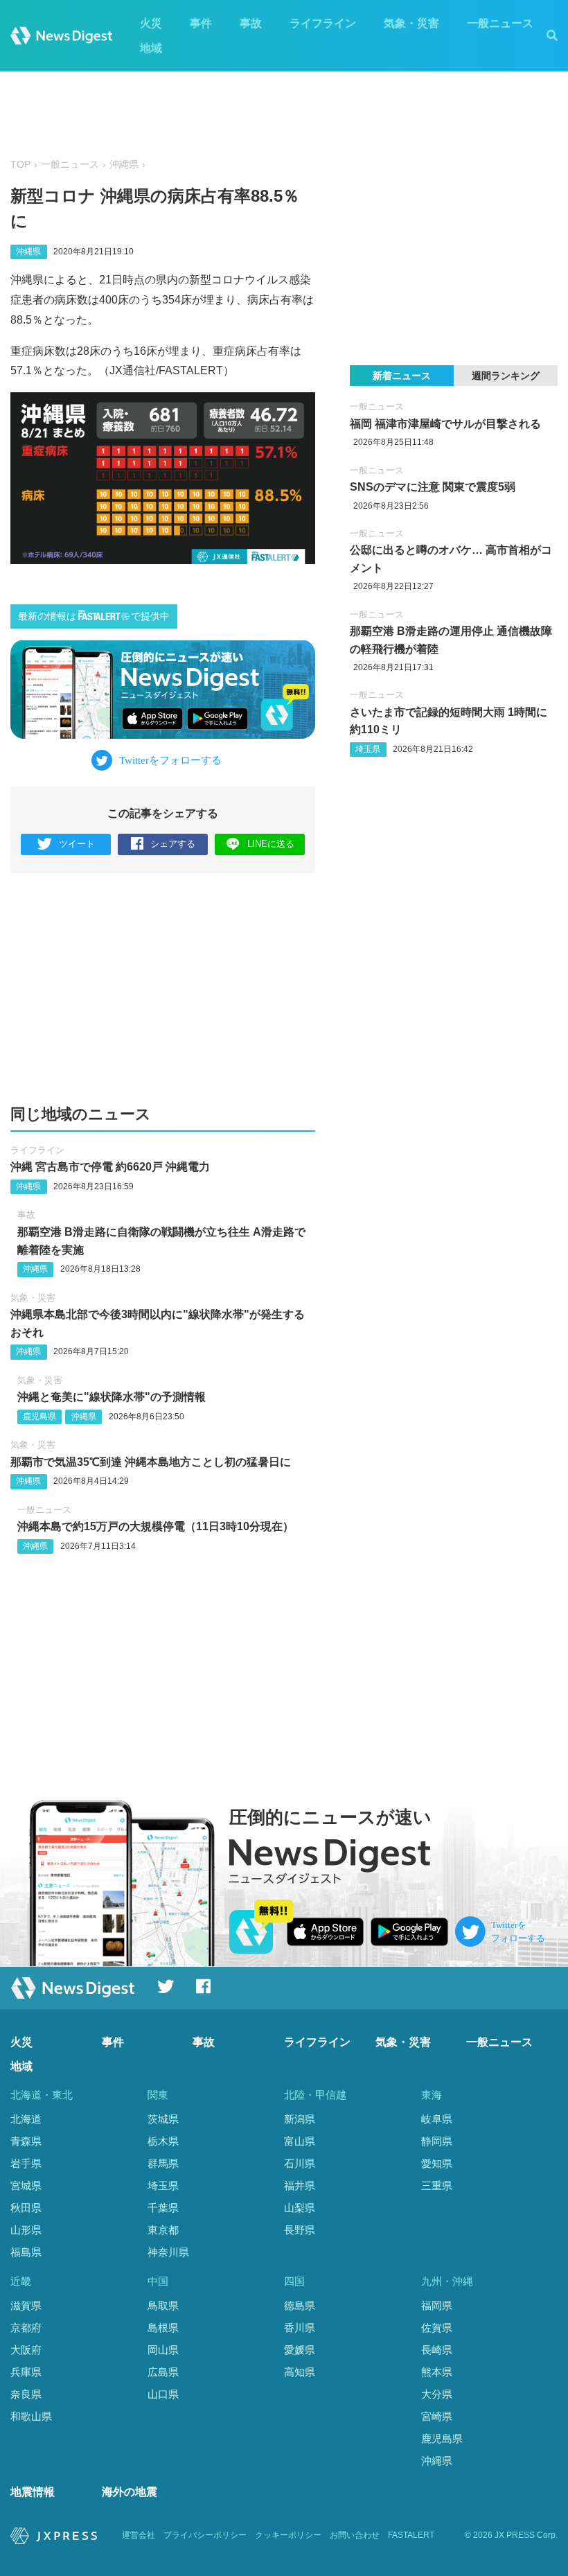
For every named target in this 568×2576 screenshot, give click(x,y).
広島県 (163, 2372)
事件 (201, 23)
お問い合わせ (355, 2535)
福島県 (26, 2252)
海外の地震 (130, 2492)
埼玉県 (368, 749)
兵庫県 (26, 2372)
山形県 (26, 2230)
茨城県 (163, 2119)
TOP (20, 165)
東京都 (163, 2230)
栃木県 (163, 2141)
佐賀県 (437, 2328)
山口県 (163, 2394)
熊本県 (437, 2372)
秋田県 (26, 2208)
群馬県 (163, 2163)
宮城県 (26, 2185)
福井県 (300, 2185)
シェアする (173, 844)
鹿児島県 (39, 1417)
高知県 (300, 2372)
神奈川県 (168, 2252)
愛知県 (437, 2163)
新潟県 (300, 2119)
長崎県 (437, 2350)
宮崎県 (437, 2416)
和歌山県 (31, 2416)
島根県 (163, 2328)
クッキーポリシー (288, 2535)
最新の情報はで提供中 (94, 616)
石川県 (300, 2163)
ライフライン (323, 23)
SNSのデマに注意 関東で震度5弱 (433, 487)
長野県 (300, 2230)
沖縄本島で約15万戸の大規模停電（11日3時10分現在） (156, 1526)
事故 (251, 23)
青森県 (26, 2141)
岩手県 (26, 2163)
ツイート (77, 844)
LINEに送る (271, 844)
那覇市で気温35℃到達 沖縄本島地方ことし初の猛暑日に (151, 1462)
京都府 (26, 2328)
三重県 (437, 2185)
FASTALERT (411, 2535)
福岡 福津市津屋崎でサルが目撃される (445, 424)
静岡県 (437, 2141)
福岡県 (437, 2305)
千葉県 (163, 2208)
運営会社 (139, 2535)
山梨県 (300, 2208)
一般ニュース (500, 23)
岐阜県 (437, 2119)
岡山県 (163, 2350)
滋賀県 (26, 2305)
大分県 (437, 2394)
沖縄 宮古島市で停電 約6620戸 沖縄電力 (110, 1167)
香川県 (300, 2328)
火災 (151, 23)
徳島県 (300, 2305)
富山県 (300, 2141)
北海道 (26, 2119)
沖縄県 (124, 165)
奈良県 (26, 2394)
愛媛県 (300, 2350)
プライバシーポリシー (205, 2535)
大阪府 (26, 2350)
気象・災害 (411, 23)
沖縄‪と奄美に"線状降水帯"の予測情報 (112, 1397)
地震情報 (33, 2492)
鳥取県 (163, 2305)
